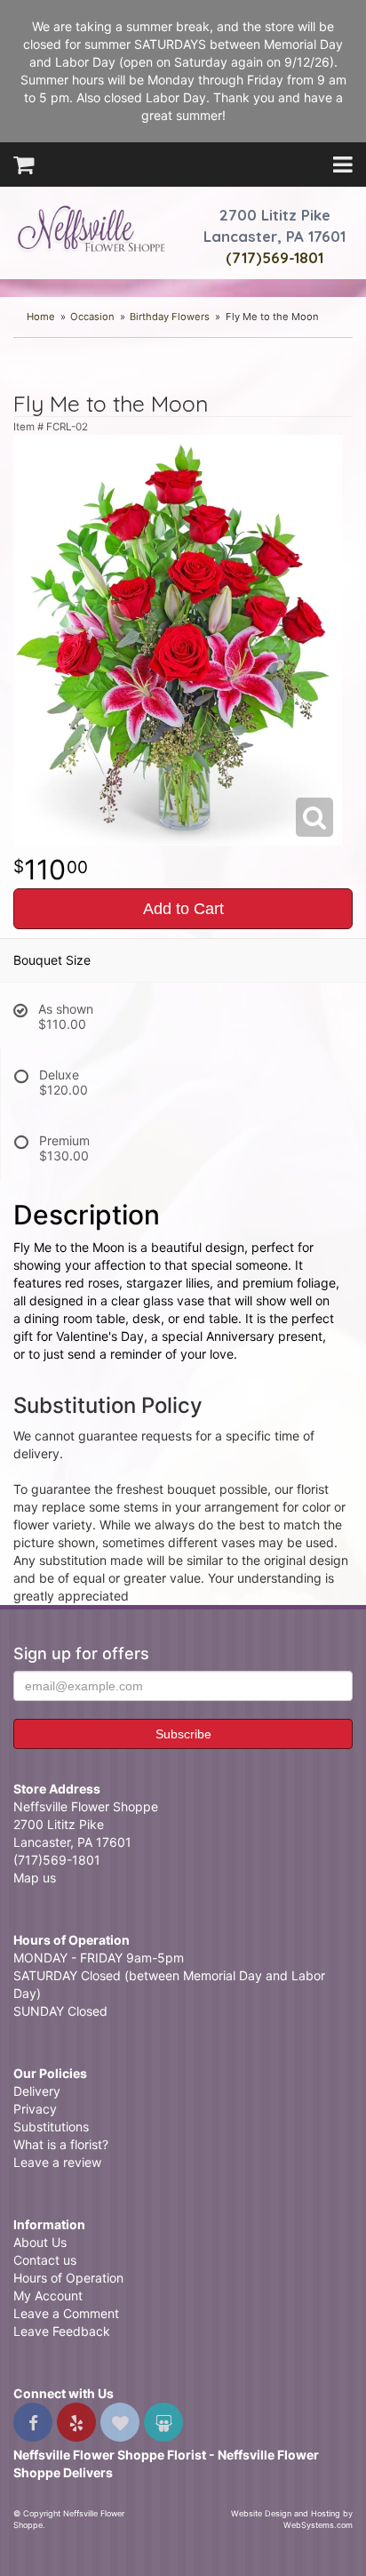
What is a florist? (61, 2144)
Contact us (45, 2260)
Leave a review (57, 2162)
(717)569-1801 (274, 257)
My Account (48, 2295)
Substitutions (51, 2127)
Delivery (37, 2091)
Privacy (35, 2109)
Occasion (92, 317)
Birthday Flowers (170, 317)
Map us (35, 1878)
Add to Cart (183, 909)
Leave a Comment (66, 2313)
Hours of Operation (68, 2278)
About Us (40, 2242)
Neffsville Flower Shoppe (91, 229)
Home (41, 317)
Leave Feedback (62, 2331)
